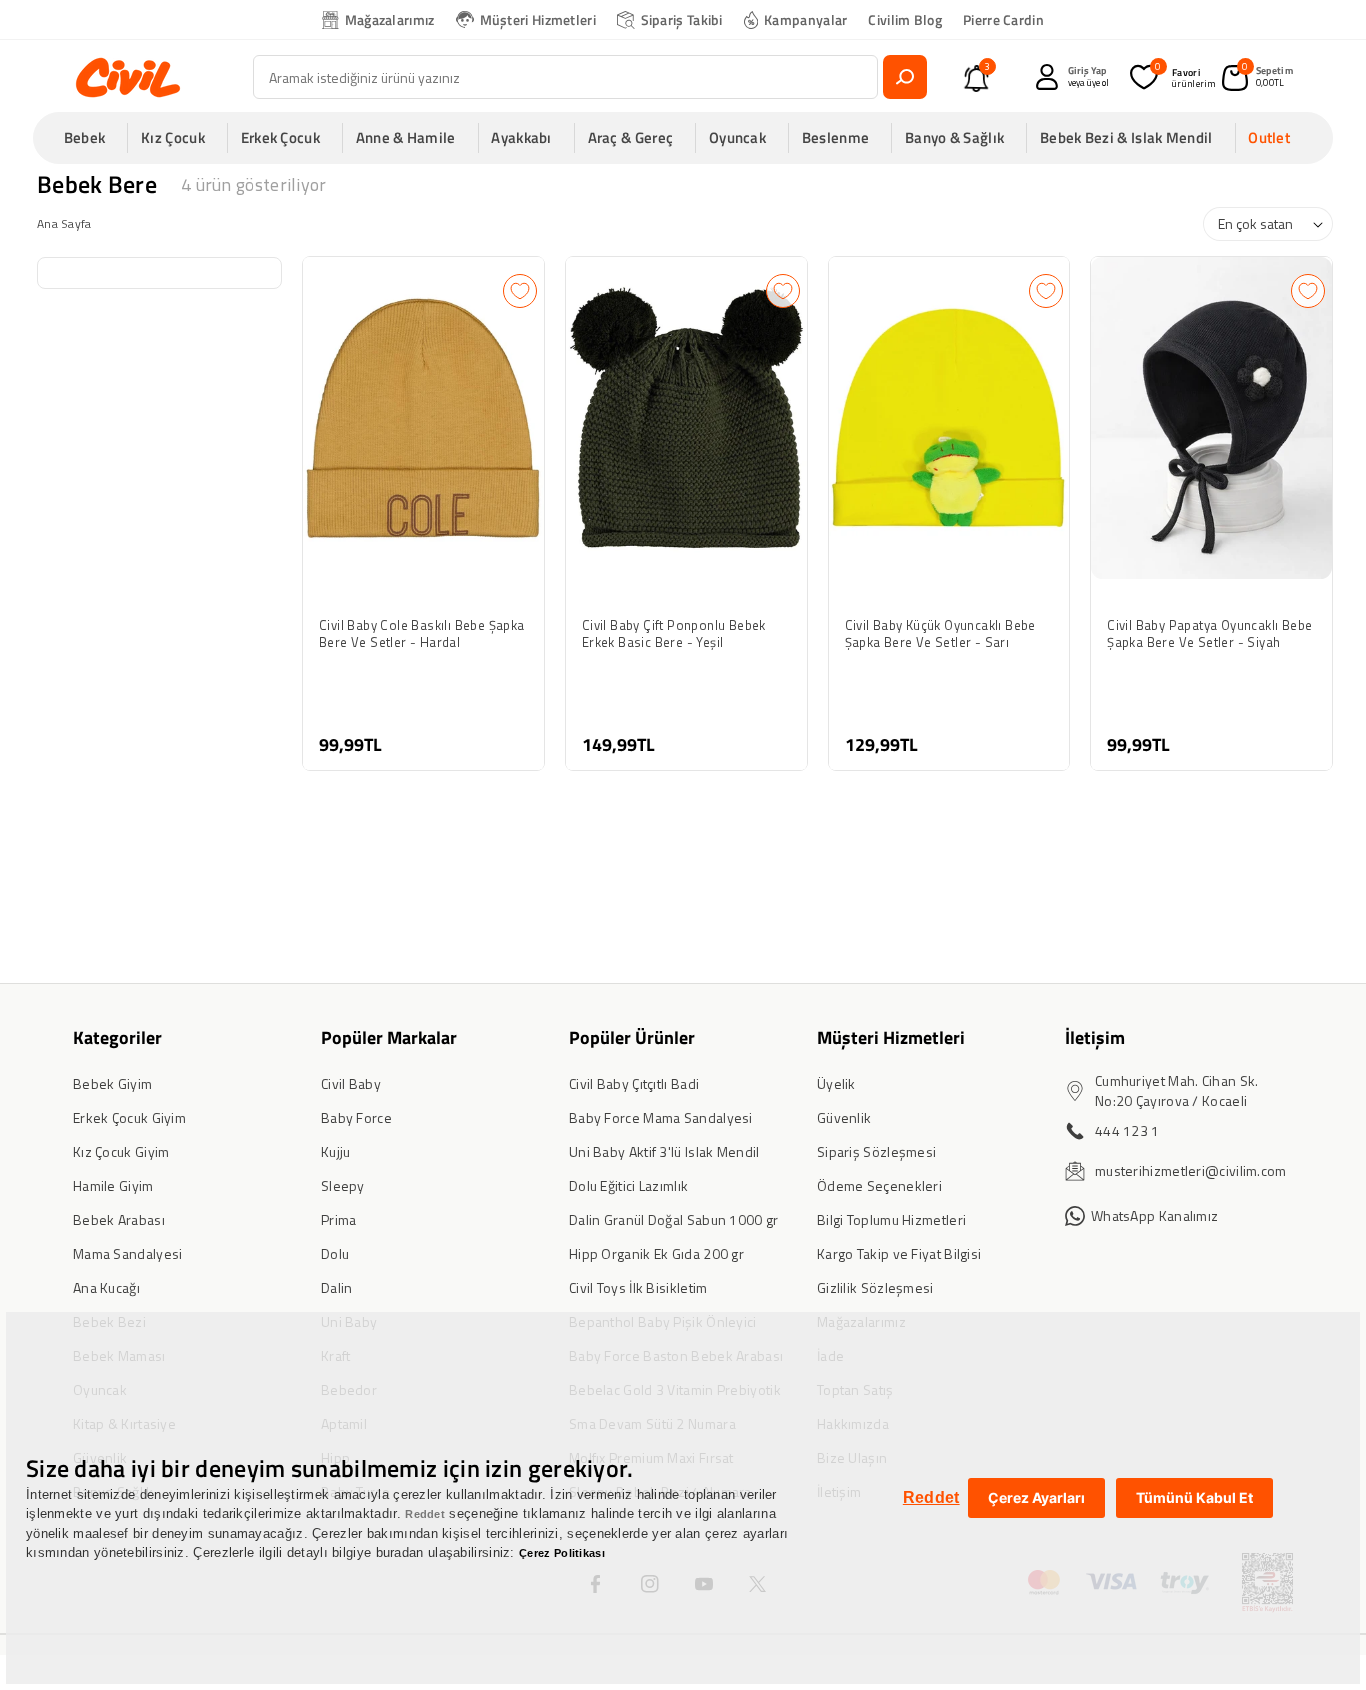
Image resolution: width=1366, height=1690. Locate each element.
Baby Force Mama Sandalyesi (661, 1117)
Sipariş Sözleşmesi (876, 1151)
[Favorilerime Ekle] (520, 291)
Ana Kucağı (106, 1287)
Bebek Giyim (112, 1083)
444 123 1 (1127, 1130)
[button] (91, 138)
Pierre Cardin (1003, 19)
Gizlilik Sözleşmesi (875, 1287)
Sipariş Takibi (682, 19)
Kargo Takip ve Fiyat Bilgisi (899, 1253)
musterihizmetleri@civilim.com (1191, 1170)
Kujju (336, 1151)
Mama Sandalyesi (128, 1253)
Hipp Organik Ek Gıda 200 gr (656, 1253)
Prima (339, 1219)
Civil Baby (351, 1083)
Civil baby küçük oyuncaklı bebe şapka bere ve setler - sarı (940, 634)
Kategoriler (117, 1037)
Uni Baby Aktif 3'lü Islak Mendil (664, 1151)
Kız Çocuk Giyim (121, 1151)
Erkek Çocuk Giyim (129, 1117)
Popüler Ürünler (632, 1037)
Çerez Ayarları (1036, 1497)
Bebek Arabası (119, 1219)
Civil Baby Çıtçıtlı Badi (634, 1083)
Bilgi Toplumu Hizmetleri (891, 1219)
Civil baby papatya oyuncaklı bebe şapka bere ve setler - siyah (1209, 634)
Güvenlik (844, 1117)
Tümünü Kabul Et (1194, 1497)
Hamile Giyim (113, 1185)
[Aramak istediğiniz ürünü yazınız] (905, 77)
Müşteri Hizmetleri (538, 19)
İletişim (1095, 1037)
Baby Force (356, 1117)
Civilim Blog (905, 19)
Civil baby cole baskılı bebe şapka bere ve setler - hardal (422, 634)
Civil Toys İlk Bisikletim (638, 1287)
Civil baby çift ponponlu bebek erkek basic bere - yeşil (674, 634)
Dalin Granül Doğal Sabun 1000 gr (674, 1219)
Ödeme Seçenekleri (879, 1185)
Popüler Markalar (389, 1037)
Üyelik (836, 1083)
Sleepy (343, 1185)
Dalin (337, 1287)
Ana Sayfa (64, 223)
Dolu (335, 1253)
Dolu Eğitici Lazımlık (628, 1185)
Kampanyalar (805, 19)
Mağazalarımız (390, 19)
